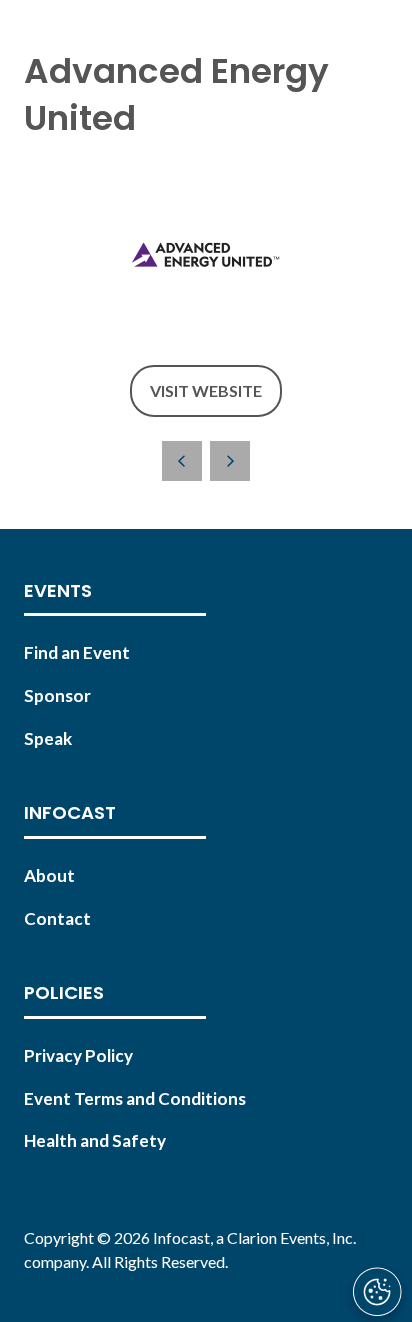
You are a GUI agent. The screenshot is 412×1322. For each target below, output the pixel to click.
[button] (206, 391)
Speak (48, 738)
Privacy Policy (78, 1055)
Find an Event (77, 652)
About (49, 875)
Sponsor (57, 695)
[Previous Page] (182, 461)
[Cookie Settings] (377, 1292)
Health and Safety (95, 1140)
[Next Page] (230, 461)
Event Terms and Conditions (135, 1098)
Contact (57, 918)
